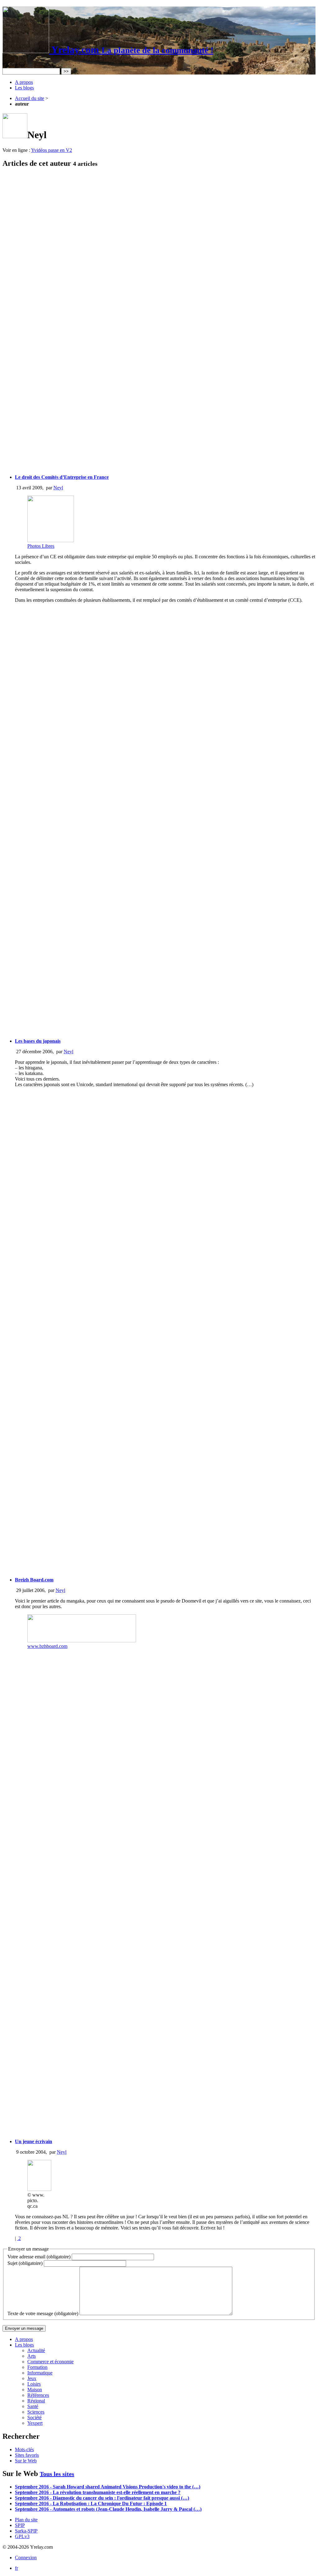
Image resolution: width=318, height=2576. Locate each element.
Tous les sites (57, 2474)
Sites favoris (27, 2455)
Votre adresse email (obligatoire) (39, 2257)
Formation (37, 2367)
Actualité (36, 2350)
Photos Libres (41, 546)
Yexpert (35, 2423)
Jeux (32, 2378)
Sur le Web (26, 2461)
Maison (35, 2390)
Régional (36, 2401)
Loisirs (34, 2384)
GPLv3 (22, 2536)
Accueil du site (30, 98)
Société (34, 2417)
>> (66, 71)
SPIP (20, 2525)
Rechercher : (15, 65)
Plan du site (26, 2520)
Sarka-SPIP (26, 2531)
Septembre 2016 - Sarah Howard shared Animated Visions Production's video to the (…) (108, 2487)
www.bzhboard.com (47, 1646)
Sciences (36, 2412)
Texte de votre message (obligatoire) (43, 2313)
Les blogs (24, 88)
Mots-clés (24, 2449)
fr (16, 2568)
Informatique (40, 2373)
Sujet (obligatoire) (25, 2263)
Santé (33, 2406)
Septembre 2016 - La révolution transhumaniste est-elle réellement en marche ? (98, 2492)
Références (38, 2395)
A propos (24, 82)
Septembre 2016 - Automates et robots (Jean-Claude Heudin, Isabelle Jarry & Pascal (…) (108, 2509)
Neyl (58, 488)
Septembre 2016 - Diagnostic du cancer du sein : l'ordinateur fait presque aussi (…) (102, 2498)
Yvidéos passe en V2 (52, 150)
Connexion (26, 2558)
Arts (32, 2356)
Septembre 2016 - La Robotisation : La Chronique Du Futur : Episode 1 (91, 2503)
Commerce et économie (50, 2362)
